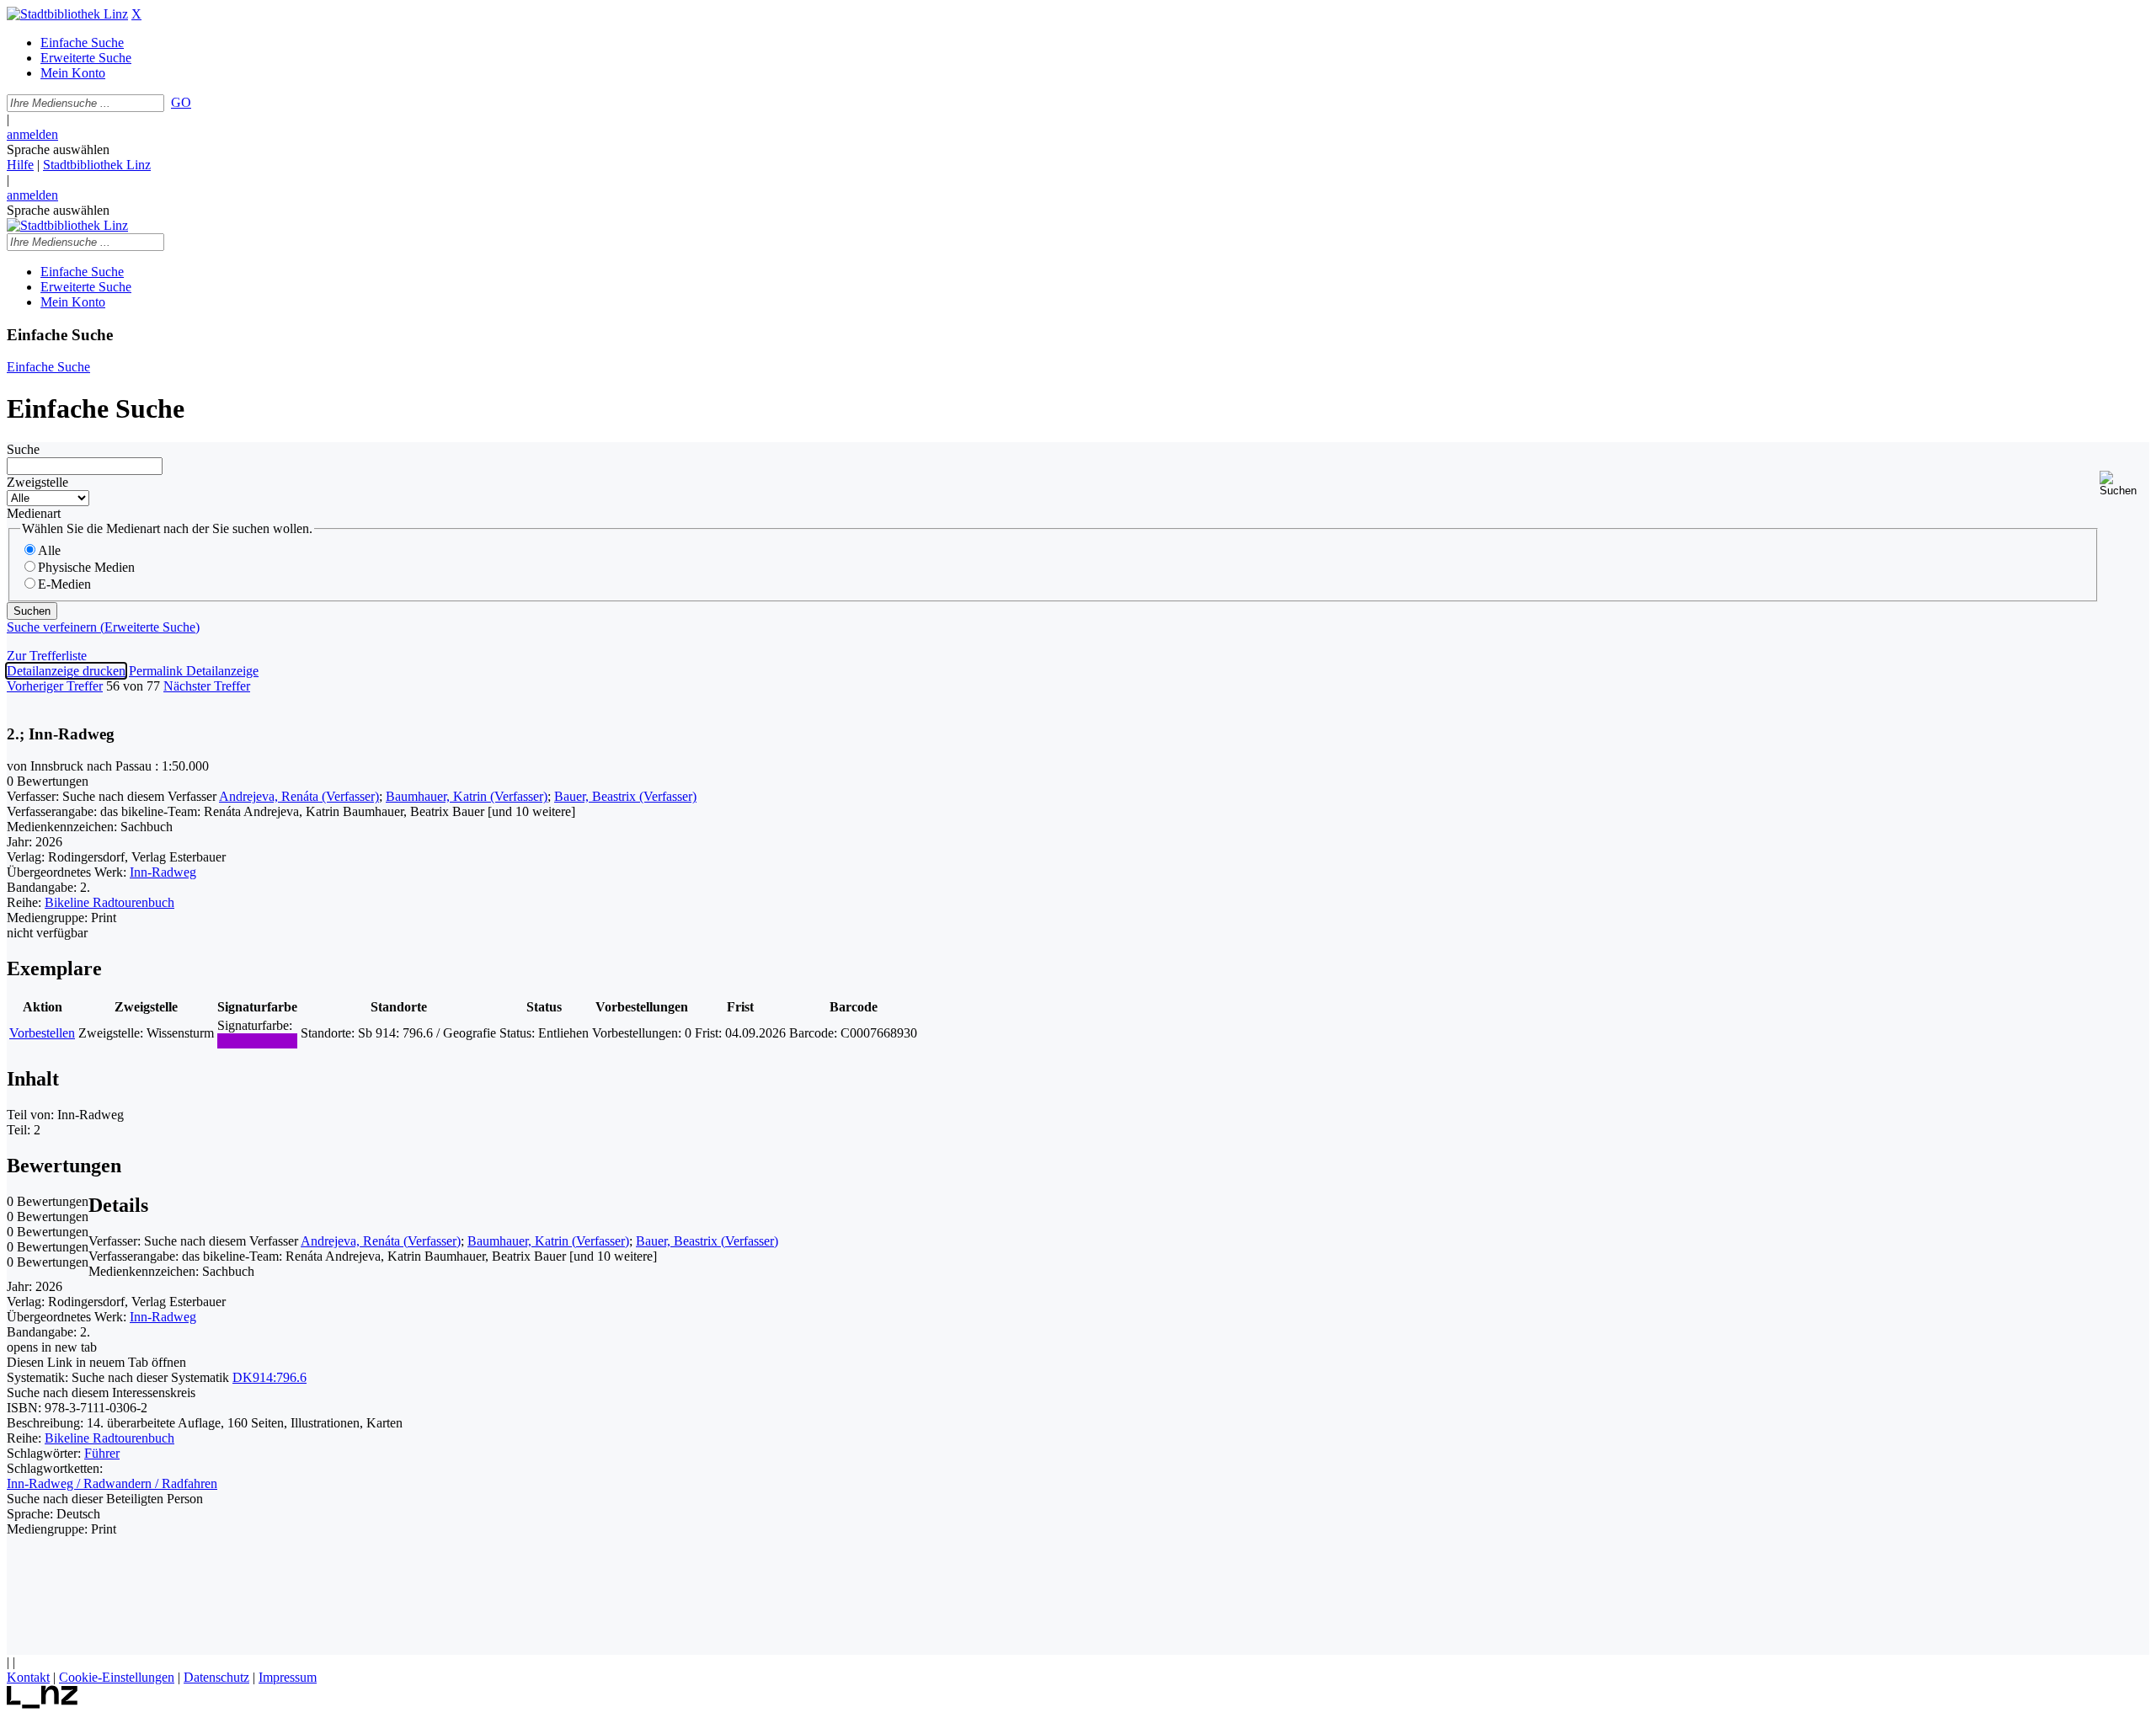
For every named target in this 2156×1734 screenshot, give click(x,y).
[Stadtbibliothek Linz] (67, 14)
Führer (102, 1453)
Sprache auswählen (58, 149)
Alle (49, 550)
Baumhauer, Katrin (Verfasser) (467, 796)
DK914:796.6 (269, 1377)
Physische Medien (86, 567)
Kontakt (28, 1677)
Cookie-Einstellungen (117, 1677)
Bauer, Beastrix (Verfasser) (625, 796)
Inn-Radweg (163, 872)
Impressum (288, 1677)
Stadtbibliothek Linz (97, 165)
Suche (23, 449)
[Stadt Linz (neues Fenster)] (43, 1704)
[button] (2124, 484)
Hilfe (20, 165)
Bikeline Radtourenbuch (109, 902)
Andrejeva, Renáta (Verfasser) (299, 796)
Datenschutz (216, 1677)
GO (181, 102)
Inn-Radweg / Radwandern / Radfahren (112, 1483)
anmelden (32, 134)
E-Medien (64, 584)
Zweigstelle (37, 482)
